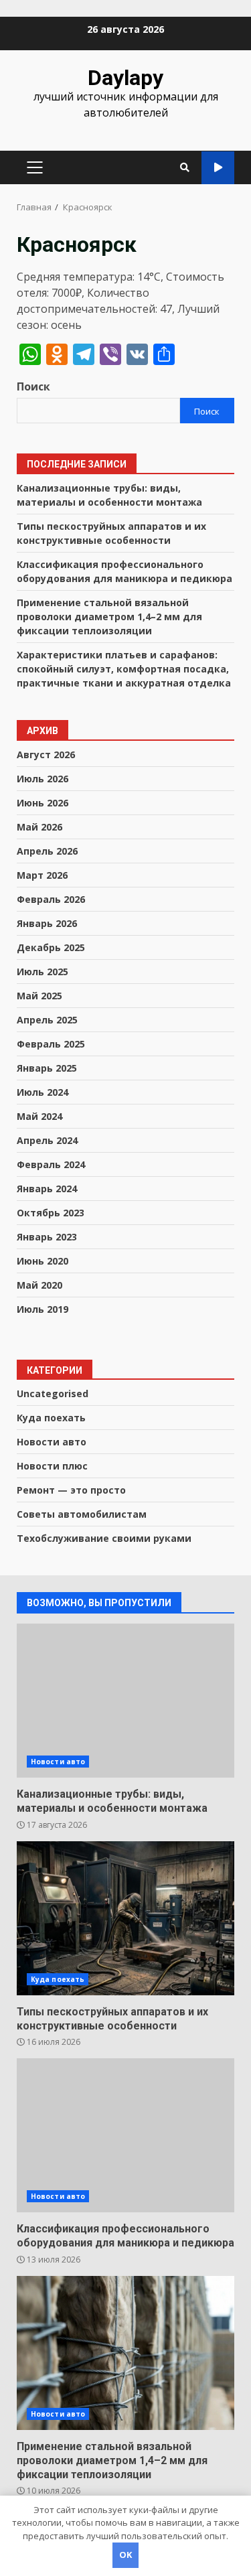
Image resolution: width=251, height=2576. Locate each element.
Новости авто (52, 1442)
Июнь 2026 (43, 803)
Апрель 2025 (47, 1020)
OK (125, 2555)
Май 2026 (39, 827)
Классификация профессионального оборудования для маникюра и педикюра (125, 2135)
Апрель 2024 (47, 1140)
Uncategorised (53, 1393)
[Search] (185, 167)
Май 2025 (39, 996)
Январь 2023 (47, 1237)
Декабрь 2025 (51, 947)
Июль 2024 (43, 1092)
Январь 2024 (47, 1189)
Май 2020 (39, 1285)
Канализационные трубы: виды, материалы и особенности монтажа (125, 1701)
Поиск (33, 386)
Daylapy (125, 78)
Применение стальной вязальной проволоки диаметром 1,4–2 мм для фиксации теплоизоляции (109, 617)
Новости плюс (52, 1466)
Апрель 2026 (47, 851)
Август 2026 (46, 755)
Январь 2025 (47, 1068)
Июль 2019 (43, 1309)
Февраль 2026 (51, 899)
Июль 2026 (43, 779)
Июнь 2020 (43, 1261)
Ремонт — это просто (71, 1490)
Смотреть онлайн (218, 168)
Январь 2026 (47, 923)
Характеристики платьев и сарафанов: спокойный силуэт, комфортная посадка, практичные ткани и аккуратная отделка (124, 669)
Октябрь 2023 (51, 1213)
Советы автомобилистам (82, 1514)
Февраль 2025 (51, 1044)
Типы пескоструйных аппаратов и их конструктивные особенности (125, 1918)
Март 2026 (42, 875)
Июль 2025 (43, 972)
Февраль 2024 (51, 1164)
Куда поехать (51, 1418)
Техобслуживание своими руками (104, 1538)
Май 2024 (39, 1116)
